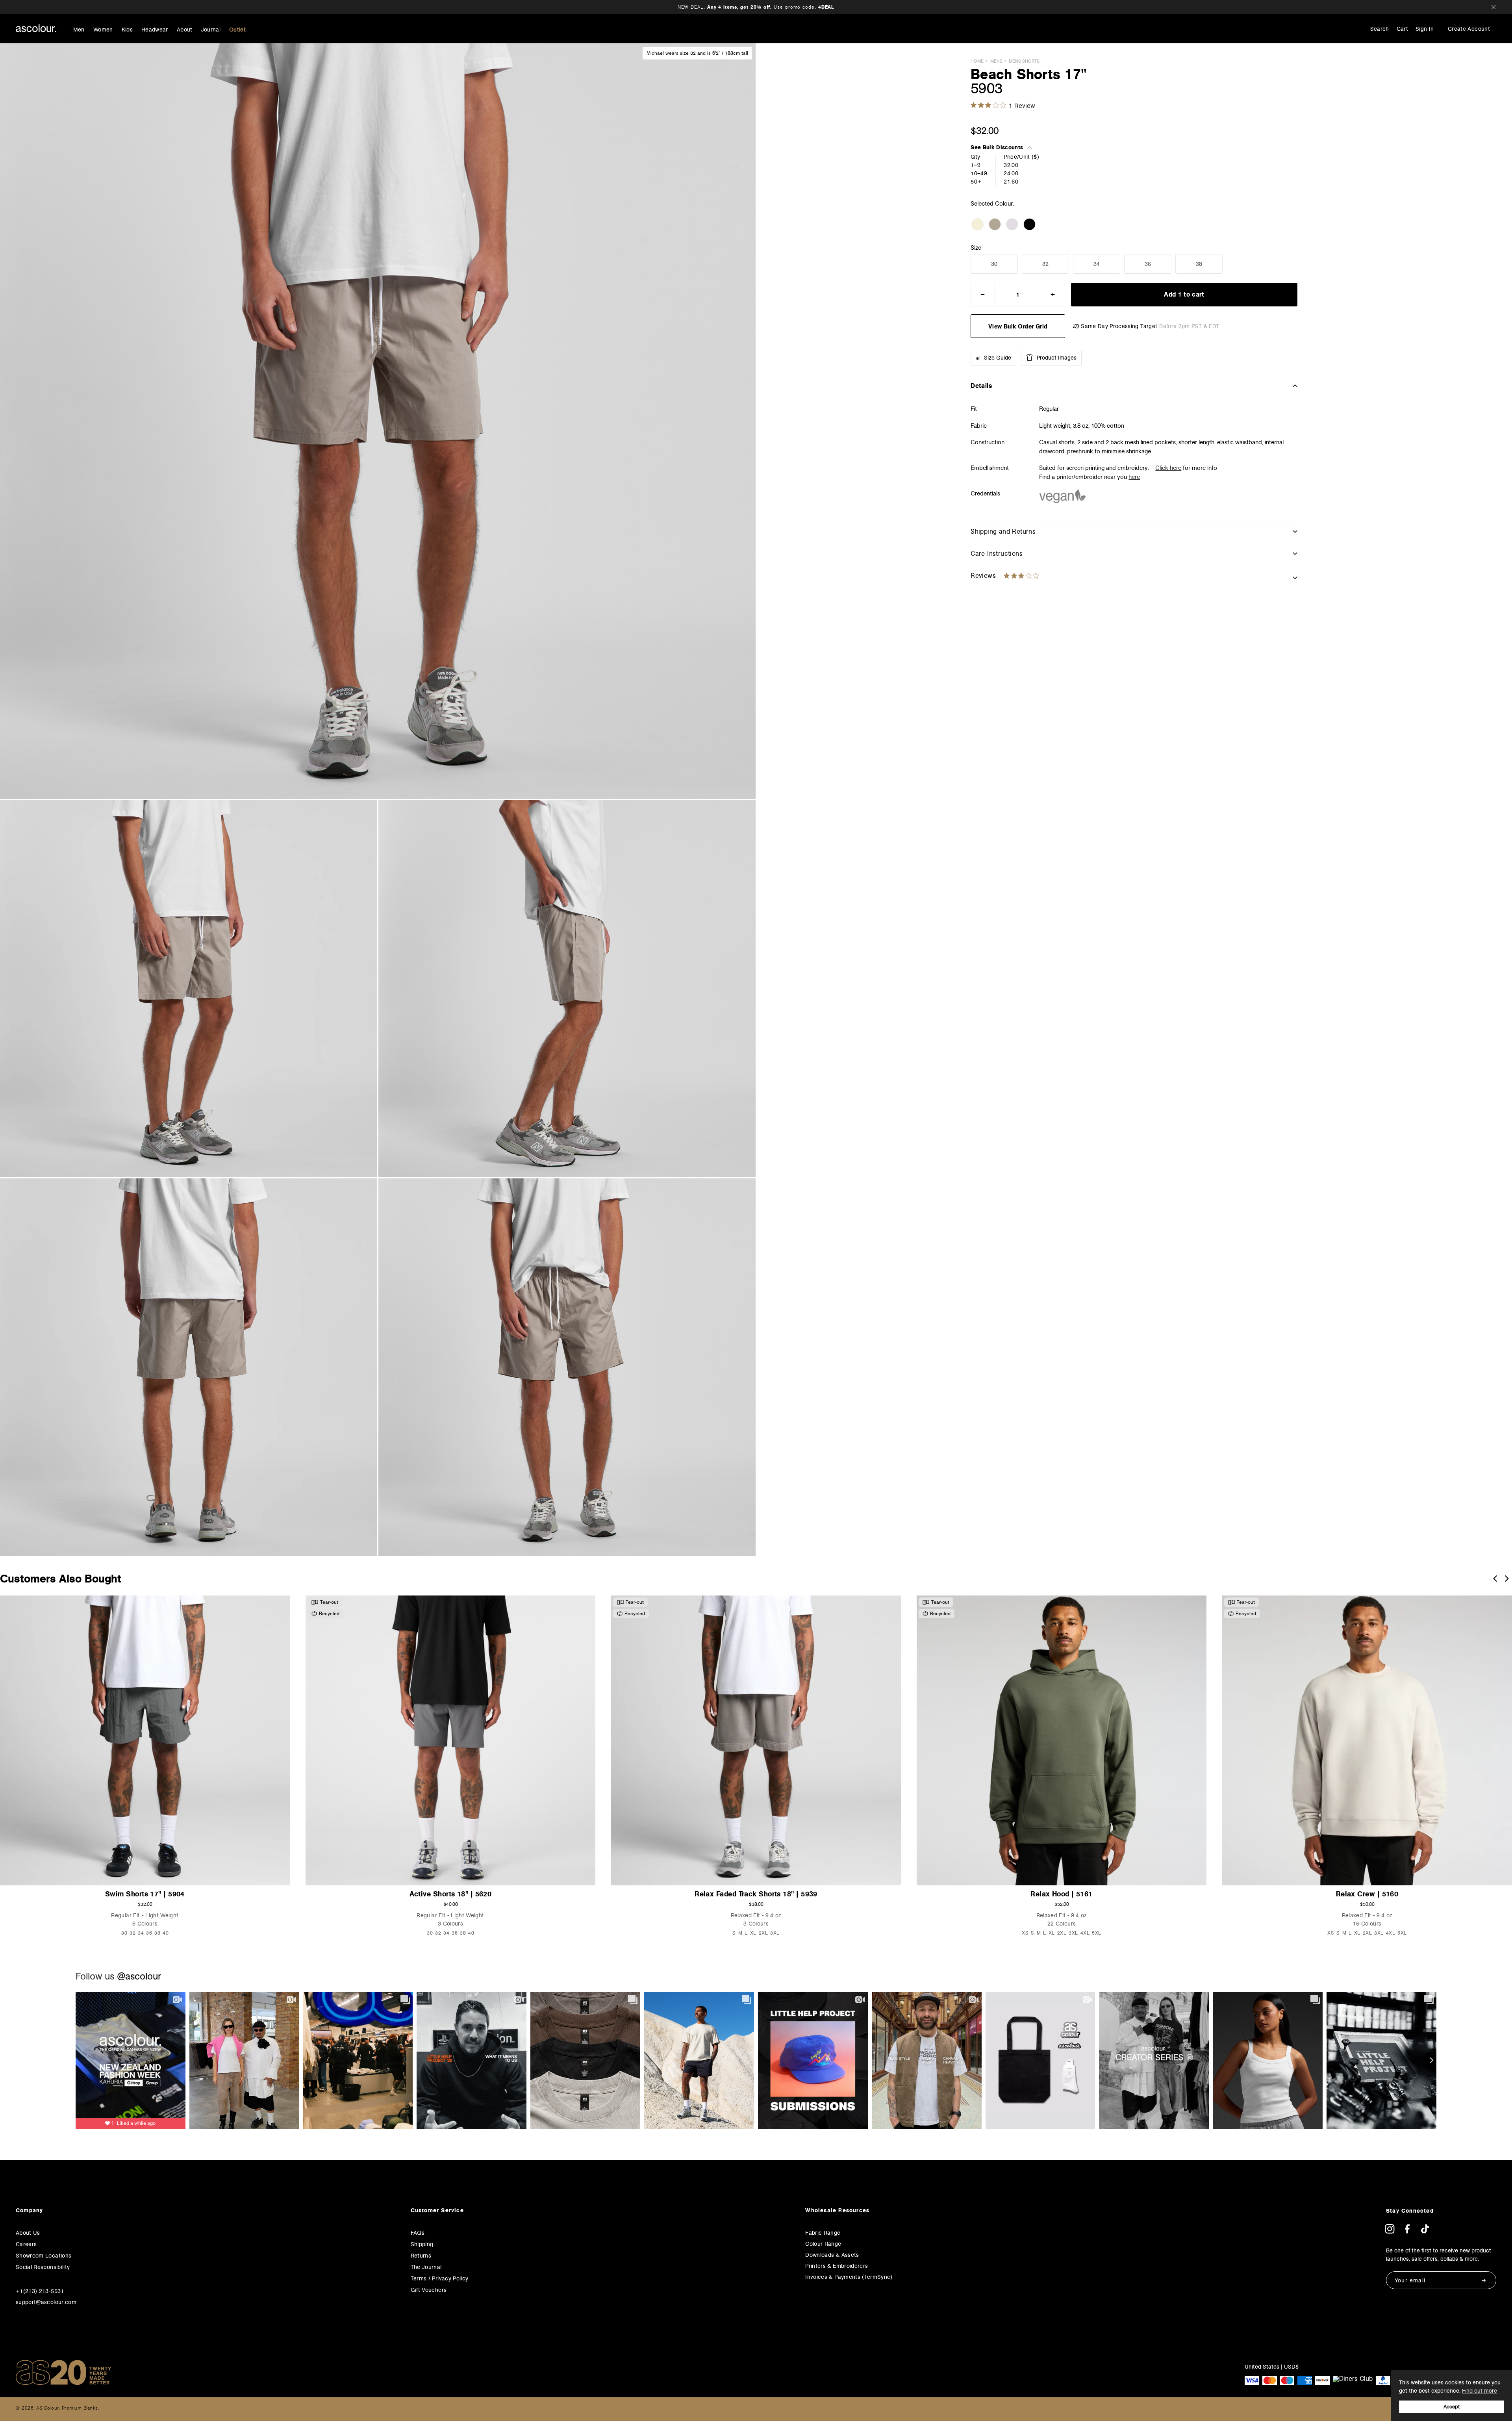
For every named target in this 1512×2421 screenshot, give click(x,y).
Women (103, 30)
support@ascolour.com (46, 2302)
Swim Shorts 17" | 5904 (145, 1894)
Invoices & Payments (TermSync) (849, 2277)
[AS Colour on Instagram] (1390, 2231)
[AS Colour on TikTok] (1425, 2231)
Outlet (237, 30)
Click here (1168, 468)
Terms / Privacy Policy (440, 2278)
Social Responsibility (43, 2267)
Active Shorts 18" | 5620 (451, 1894)
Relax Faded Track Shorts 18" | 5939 (756, 1894)
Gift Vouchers (429, 2290)
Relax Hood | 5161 (1062, 1894)
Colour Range (823, 2244)
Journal (211, 30)
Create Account (1469, 29)
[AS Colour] (36, 28)
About (185, 30)
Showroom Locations (44, 2256)
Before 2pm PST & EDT (1189, 326)
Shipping (422, 2244)
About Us (28, 2233)
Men (79, 30)
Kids (127, 30)
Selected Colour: (993, 203)
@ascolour (139, 1976)
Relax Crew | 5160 (1367, 1894)
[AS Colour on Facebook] (1407, 2231)
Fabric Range (823, 2233)
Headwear (155, 30)
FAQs (418, 2233)
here (1134, 477)
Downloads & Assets (832, 2255)
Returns (421, 2256)
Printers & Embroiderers (837, 2266)
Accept (1452, 2407)
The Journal (426, 2267)
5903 (987, 88)
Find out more (1480, 2391)
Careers (26, 2244)
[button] (1495, 1579)
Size (976, 248)
